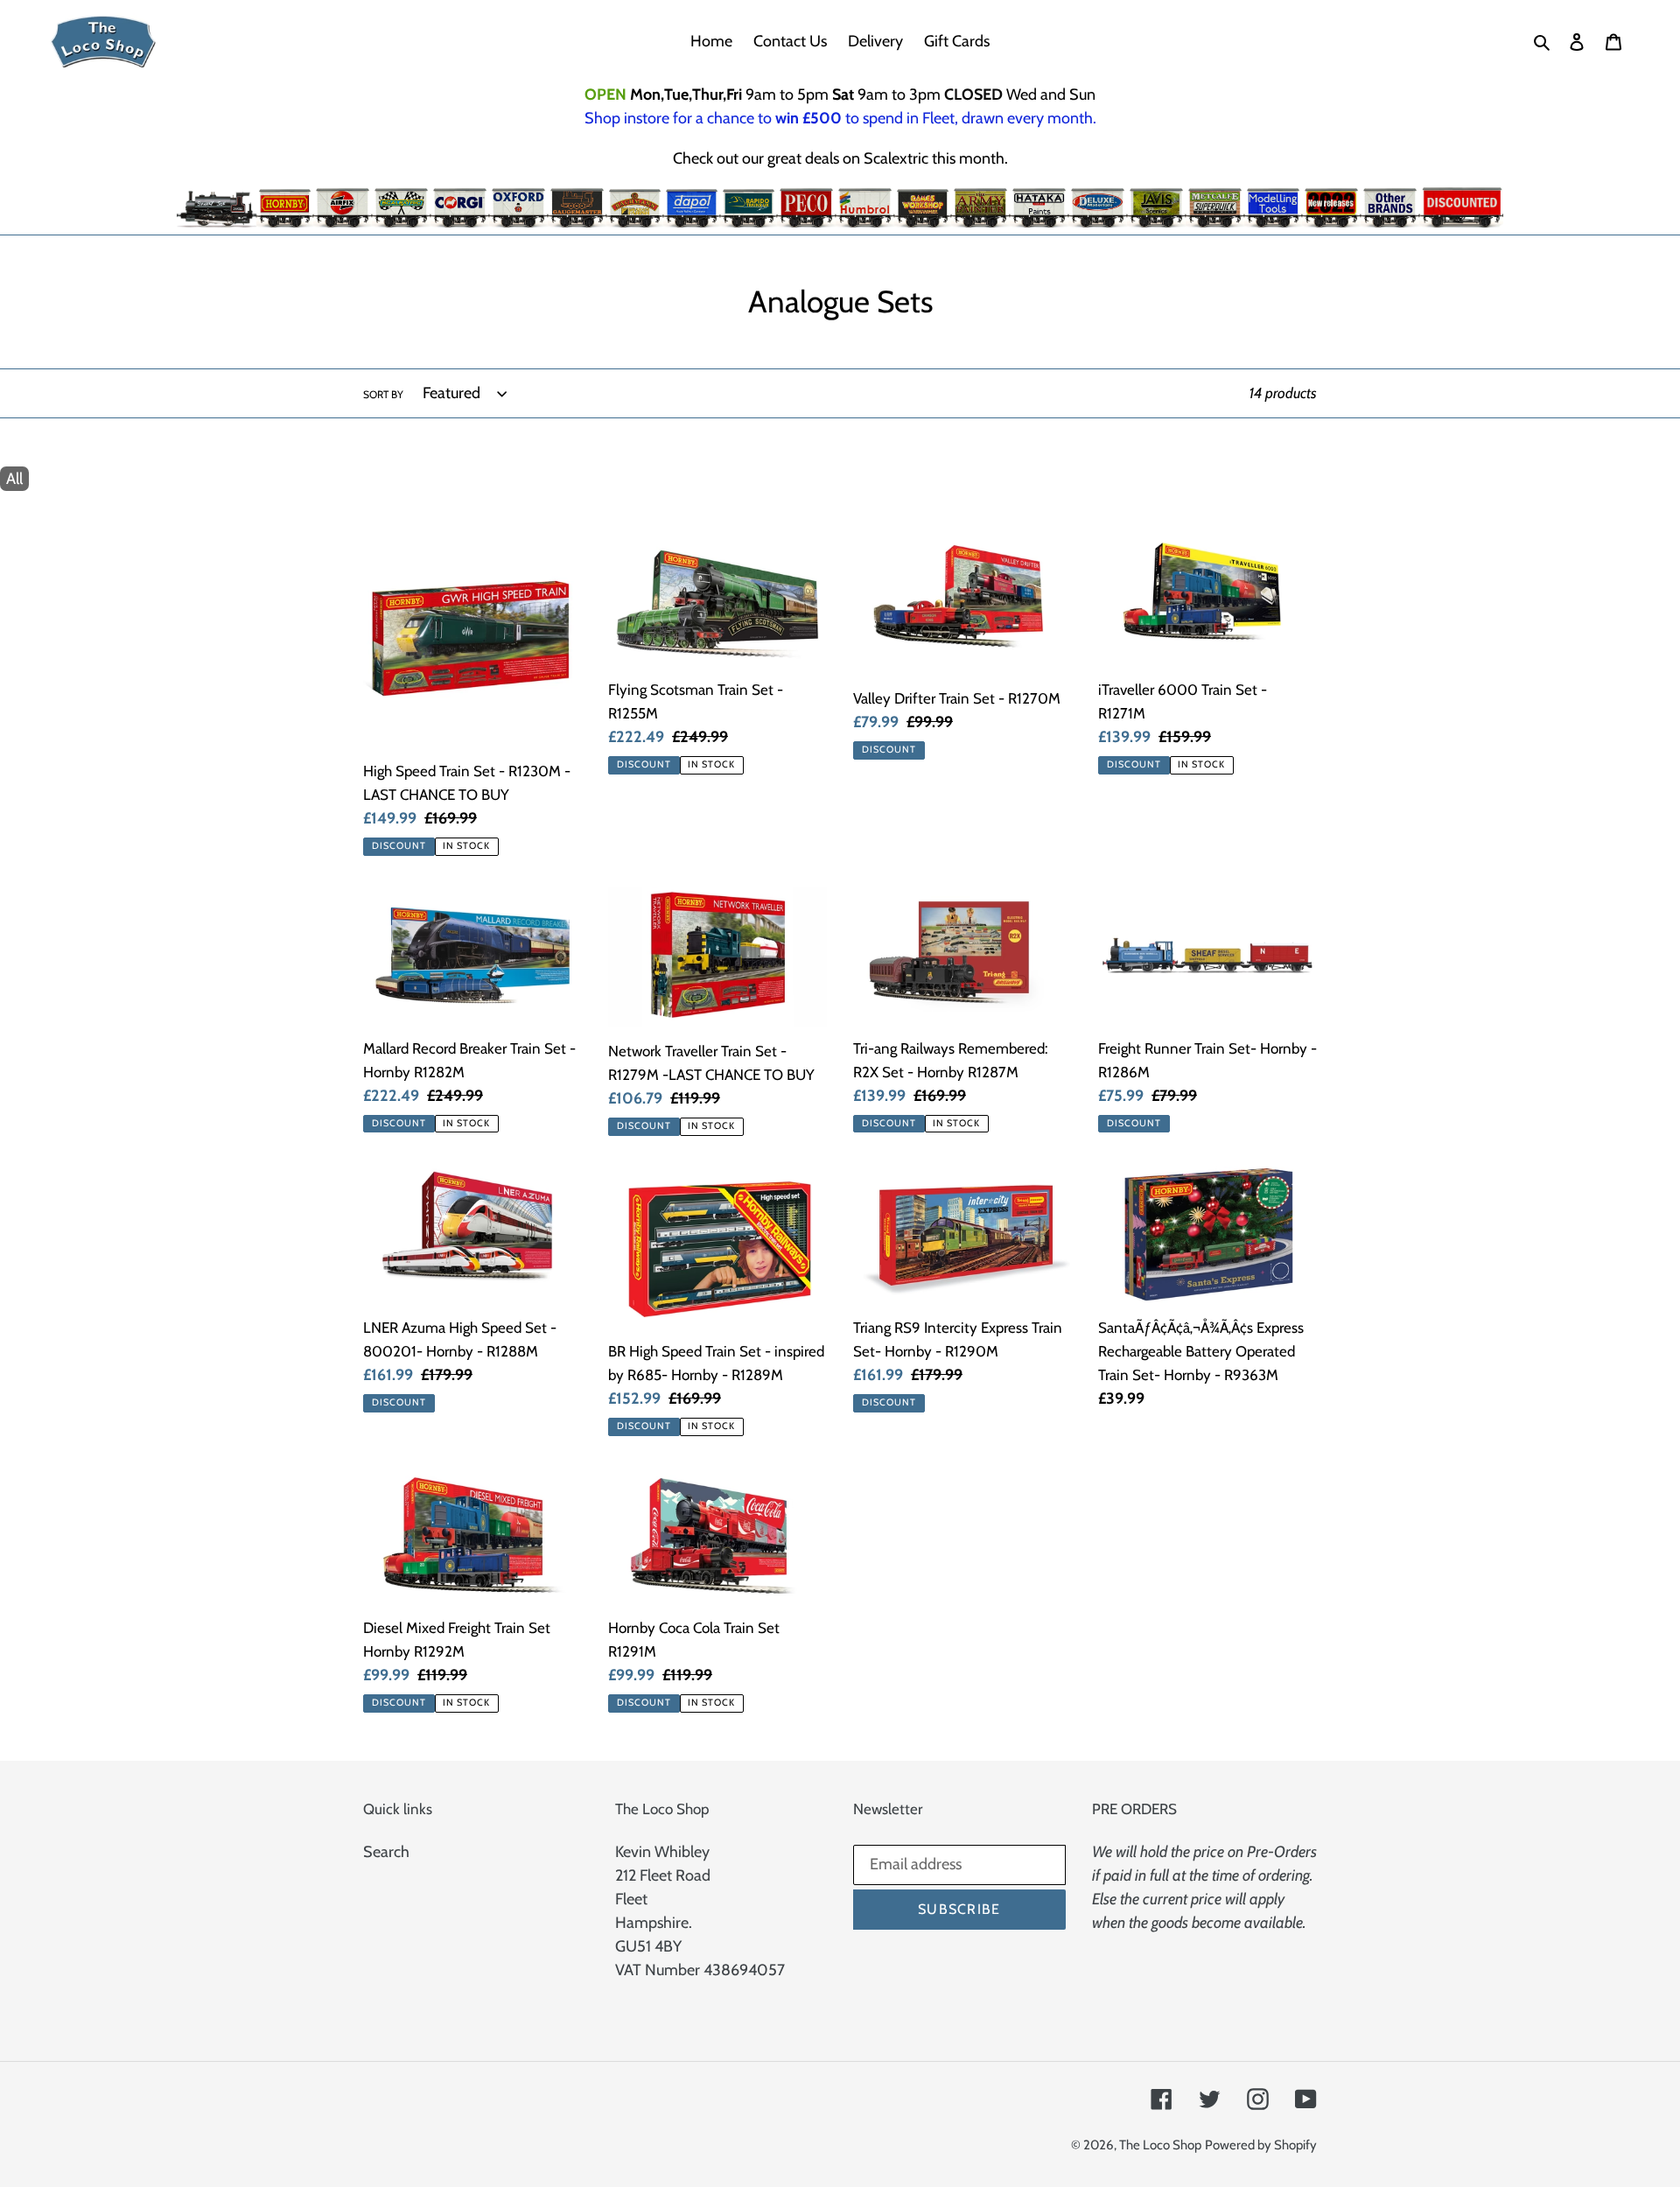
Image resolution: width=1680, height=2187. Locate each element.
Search (386, 1852)
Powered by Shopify (1261, 2145)
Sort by (383, 394)
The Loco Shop (1160, 2145)
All (14, 479)
